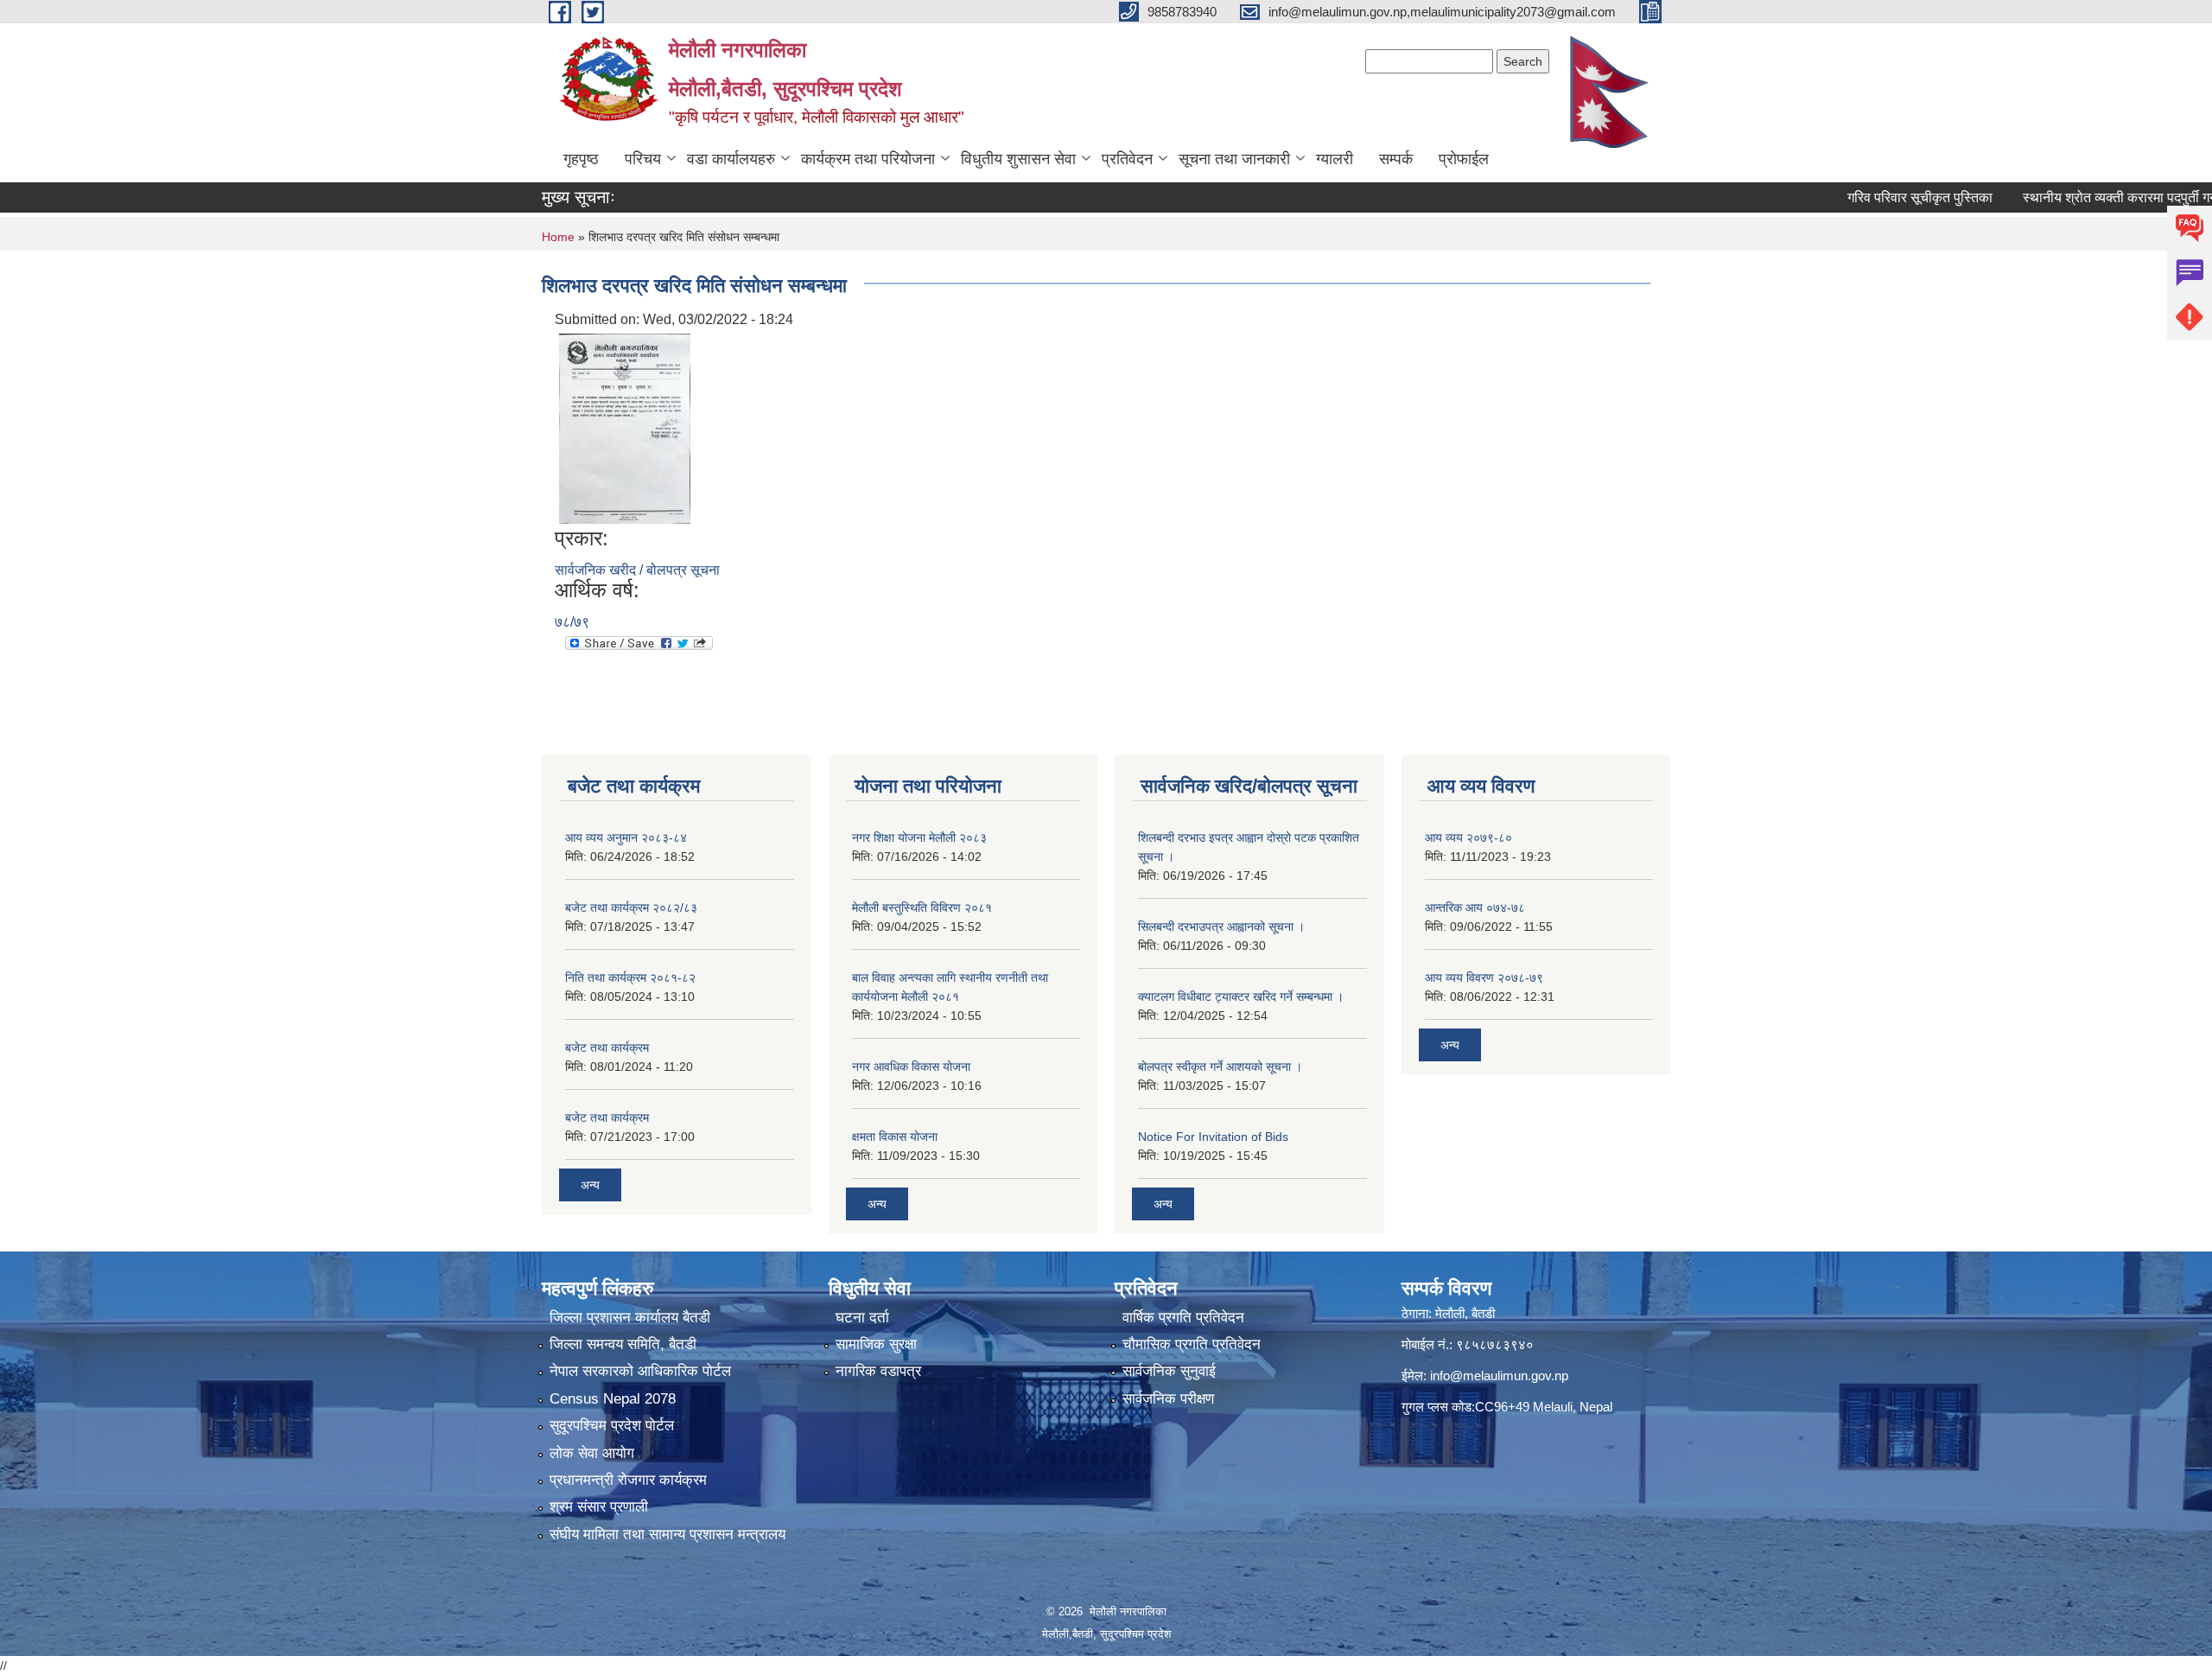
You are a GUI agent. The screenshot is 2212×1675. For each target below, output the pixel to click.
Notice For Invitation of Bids (1213, 1137)
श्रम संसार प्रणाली (599, 1507)
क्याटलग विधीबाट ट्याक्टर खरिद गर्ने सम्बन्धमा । (1241, 997)
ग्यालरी (1335, 159)
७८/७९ (572, 622)
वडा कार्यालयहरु (731, 159)
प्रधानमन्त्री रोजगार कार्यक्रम (628, 1480)
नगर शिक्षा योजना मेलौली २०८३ (919, 837)
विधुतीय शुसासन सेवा (1018, 159)
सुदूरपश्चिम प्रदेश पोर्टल (612, 1426)
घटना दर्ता (862, 1318)
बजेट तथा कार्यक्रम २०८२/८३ (631, 908)
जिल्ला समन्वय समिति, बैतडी (623, 1344)
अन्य (590, 1185)
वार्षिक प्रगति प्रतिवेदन (1183, 1318)
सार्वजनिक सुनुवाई (1169, 1371)
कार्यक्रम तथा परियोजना (868, 159)
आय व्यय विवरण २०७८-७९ (1484, 978)
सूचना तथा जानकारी (1234, 159)
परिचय (643, 159)
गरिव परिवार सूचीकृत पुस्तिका (1871, 197)
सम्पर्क (1396, 159)
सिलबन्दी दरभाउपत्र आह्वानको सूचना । (1221, 927)
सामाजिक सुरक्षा (876, 1344)
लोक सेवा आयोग (592, 1453)
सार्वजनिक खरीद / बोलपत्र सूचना (637, 570)
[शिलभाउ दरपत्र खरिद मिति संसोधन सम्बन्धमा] (625, 427)
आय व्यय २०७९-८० (1468, 837)
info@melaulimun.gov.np (1499, 1376)
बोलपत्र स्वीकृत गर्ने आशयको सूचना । (1220, 1067)
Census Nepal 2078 (613, 1399)
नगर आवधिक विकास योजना (911, 1067)
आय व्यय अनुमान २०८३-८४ (626, 837)
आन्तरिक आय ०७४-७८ (1475, 908)
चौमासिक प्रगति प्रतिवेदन (1192, 1344)
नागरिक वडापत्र (878, 1371)
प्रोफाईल (1464, 159)
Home (558, 237)
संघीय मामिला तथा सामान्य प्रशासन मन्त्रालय (667, 1535)
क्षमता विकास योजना (895, 1137)
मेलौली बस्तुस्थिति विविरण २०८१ (922, 908)
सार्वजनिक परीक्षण (1168, 1399)
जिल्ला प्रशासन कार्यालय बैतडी (630, 1318)
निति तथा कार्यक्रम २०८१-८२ (630, 978)
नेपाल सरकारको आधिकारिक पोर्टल (640, 1371)
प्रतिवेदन (1127, 159)
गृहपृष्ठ (581, 159)
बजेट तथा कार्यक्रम (607, 1048)
